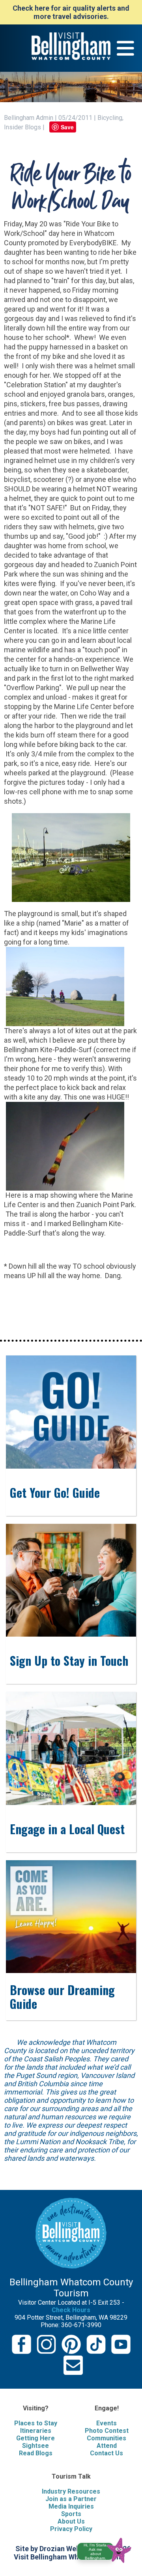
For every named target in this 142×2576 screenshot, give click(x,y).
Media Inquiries (71, 2506)
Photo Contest (107, 2431)
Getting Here (35, 2438)
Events (106, 2423)
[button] (107, 2549)
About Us (71, 2521)
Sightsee (35, 2446)
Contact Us (106, 2453)
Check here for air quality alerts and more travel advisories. (71, 12)
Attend (107, 2446)
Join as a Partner (71, 2499)
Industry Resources (71, 2491)
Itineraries (36, 2431)
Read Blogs (36, 2453)
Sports (71, 2514)
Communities (106, 2438)
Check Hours (71, 2310)
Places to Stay (36, 2423)
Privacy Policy (71, 2529)
